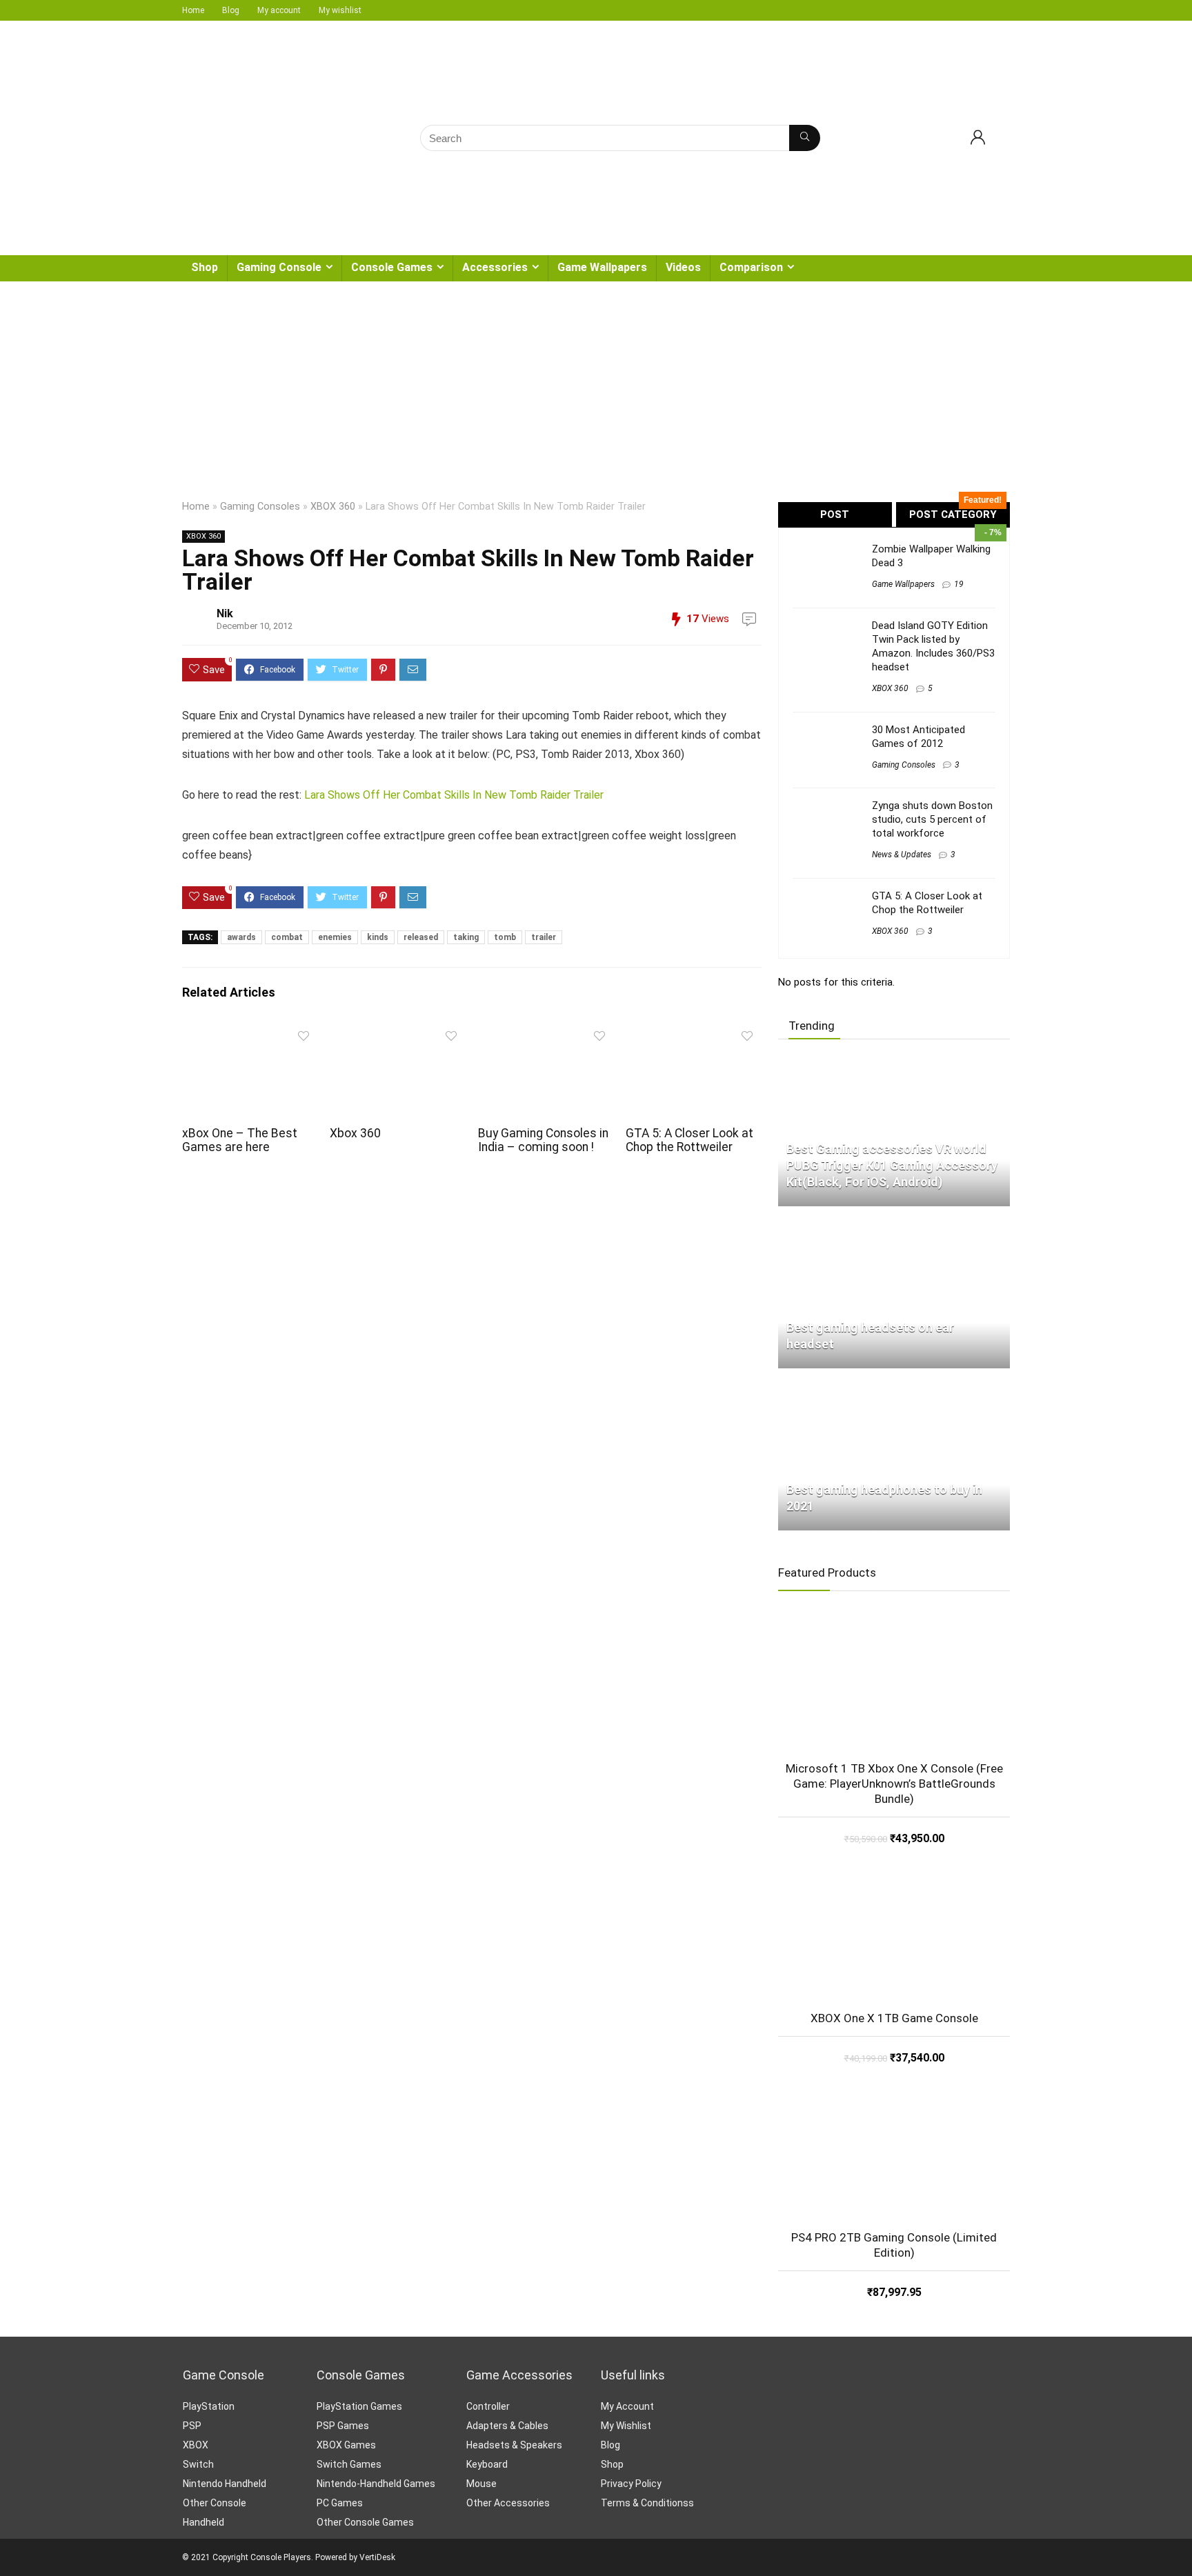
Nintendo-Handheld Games (376, 2484)
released (421, 937)
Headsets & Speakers (514, 2445)
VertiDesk (377, 2557)
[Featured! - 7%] (894, 1933)
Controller (488, 2406)
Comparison (751, 267)
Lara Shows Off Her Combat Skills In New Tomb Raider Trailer (454, 795)
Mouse (481, 2484)
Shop (205, 267)
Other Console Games (365, 2522)
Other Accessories (508, 2503)
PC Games (340, 2503)
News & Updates (902, 855)
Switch (198, 2464)
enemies (335, 937)
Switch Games (349, 2464)
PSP (192, 2426)
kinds (378, 937)
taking (466, 937)
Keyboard (487, 2464)
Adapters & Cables (507, 2426)
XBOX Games (346, 2445)
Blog (231, 10)
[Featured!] (894, 2153)
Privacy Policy (631, 2484)
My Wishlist (626, 2426)
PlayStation (209, 2406)
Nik (225, 613)
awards (241, 937)
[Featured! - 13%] (894, 1684)
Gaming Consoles (260, 507)
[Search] (805, 138)
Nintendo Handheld (225, 2484)
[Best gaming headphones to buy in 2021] (894, 1385)
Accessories (495, 267)
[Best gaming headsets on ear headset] (894, 1223)
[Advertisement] (596, 385)
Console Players (281, 2557)
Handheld (203, 2522)
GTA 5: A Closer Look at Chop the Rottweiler (689, 1140)
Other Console (215, 2503)
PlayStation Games (359, 2406)
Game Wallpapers (602, 267)
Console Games (392, 267)
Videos (683, 267)
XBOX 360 (333, 507)
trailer (544, 937)
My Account (627, 2406)
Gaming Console (279, 267)
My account (279, 10)
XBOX (196, 2445)
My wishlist (340, 10)
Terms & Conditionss (647, 2503)
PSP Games (343, 2426)
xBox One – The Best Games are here (240, 1140)
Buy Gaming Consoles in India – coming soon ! (543, 1140)
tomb (505, 937)
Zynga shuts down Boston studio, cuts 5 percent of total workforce (932, 819)
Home (193, 10)
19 (959, 584)
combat (287, 937)
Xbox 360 (355, 1133)
